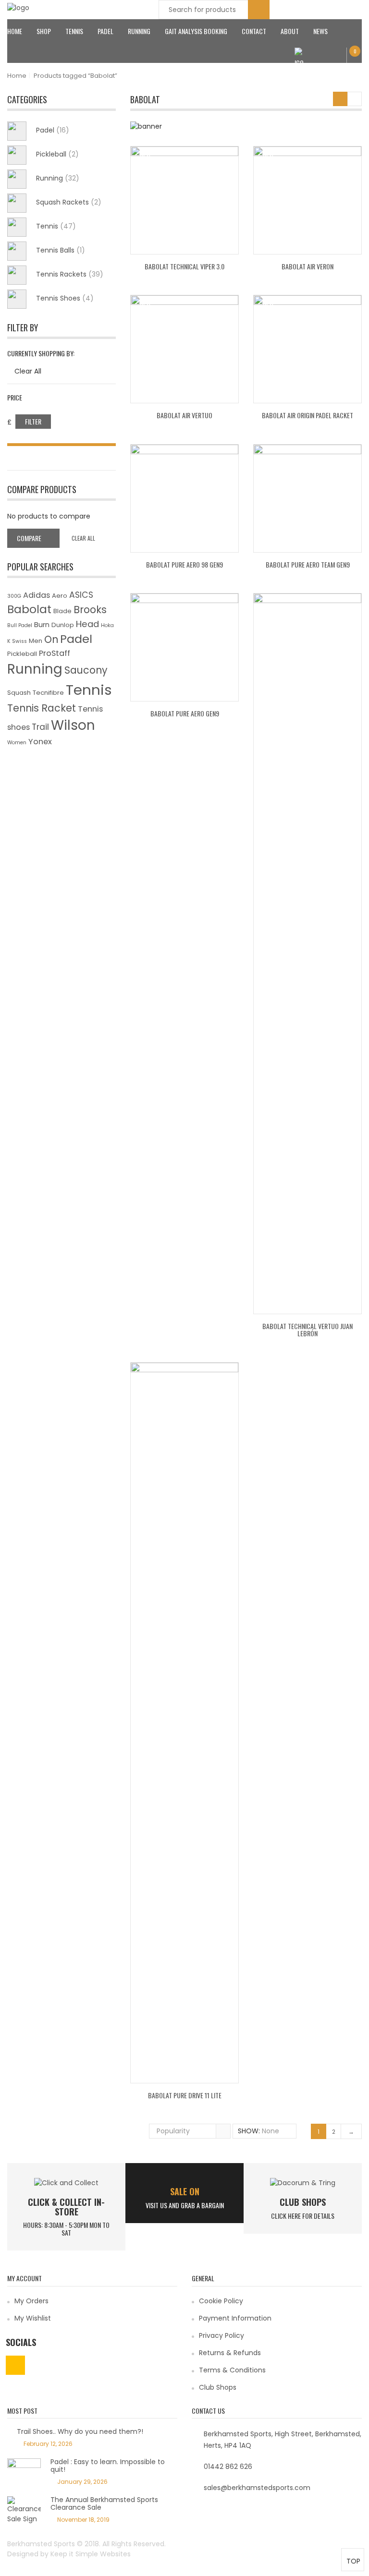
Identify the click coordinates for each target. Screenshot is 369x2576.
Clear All (28, 371)
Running (139, 31)
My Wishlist (33, 2318)
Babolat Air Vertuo (184, 415)
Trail (40, 727)
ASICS (81, 595)
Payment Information (235, 2318)
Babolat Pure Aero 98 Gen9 (184, 564)
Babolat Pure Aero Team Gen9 (308, 564)
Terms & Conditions (232, 2370)
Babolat (29, 609)
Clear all (83, 538)
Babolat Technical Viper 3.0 (184, 266)
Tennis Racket (42, 708)
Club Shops (303, 2202)
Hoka (107, 625)
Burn (42, 624)
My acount (324, 62)
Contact (254, 31)
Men (36, 641)
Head (87, 624)
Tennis (74, 31)
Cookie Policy (221, 2301)
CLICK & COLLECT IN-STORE (66, 2207)
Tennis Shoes (65, 298)
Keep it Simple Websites (91, 2554)
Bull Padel (20, 625)
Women (17, 743)
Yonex (40, 742)
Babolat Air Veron (307, 266)
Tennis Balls (61, 250)
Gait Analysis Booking (196, 31)
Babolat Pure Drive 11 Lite (185, 2095)
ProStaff (55, 653)
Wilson (73, 725)
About (290, 31)
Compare (29, 538)
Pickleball (57, 154)
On (51, 639)
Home (15, 31)
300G (14, 596)
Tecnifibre (48, 693)
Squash (19, 693)
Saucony (86, 670)
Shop (44, 31)
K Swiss (17, 641)
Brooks (90, 610)
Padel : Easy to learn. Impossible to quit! (108, 2465)
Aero (60, 596)
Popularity (173, 2131)
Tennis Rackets (70, 274)
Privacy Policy (221, 2335)
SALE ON (185, 2191)
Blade (62, 611)
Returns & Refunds (230, 2353)
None (271, 2131)
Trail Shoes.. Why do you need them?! (80, 2431)
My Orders (31, 2301)
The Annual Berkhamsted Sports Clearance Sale (104, 2503)
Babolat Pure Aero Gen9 (185, 713)
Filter (33, 421)
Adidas (37, 595)
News (320, 31)
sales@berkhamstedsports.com (257, 2488)
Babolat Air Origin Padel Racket (307, 415)
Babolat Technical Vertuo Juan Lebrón (307, 1330)
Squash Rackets (69, 202)
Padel (105, 31)
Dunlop (63, 625)
